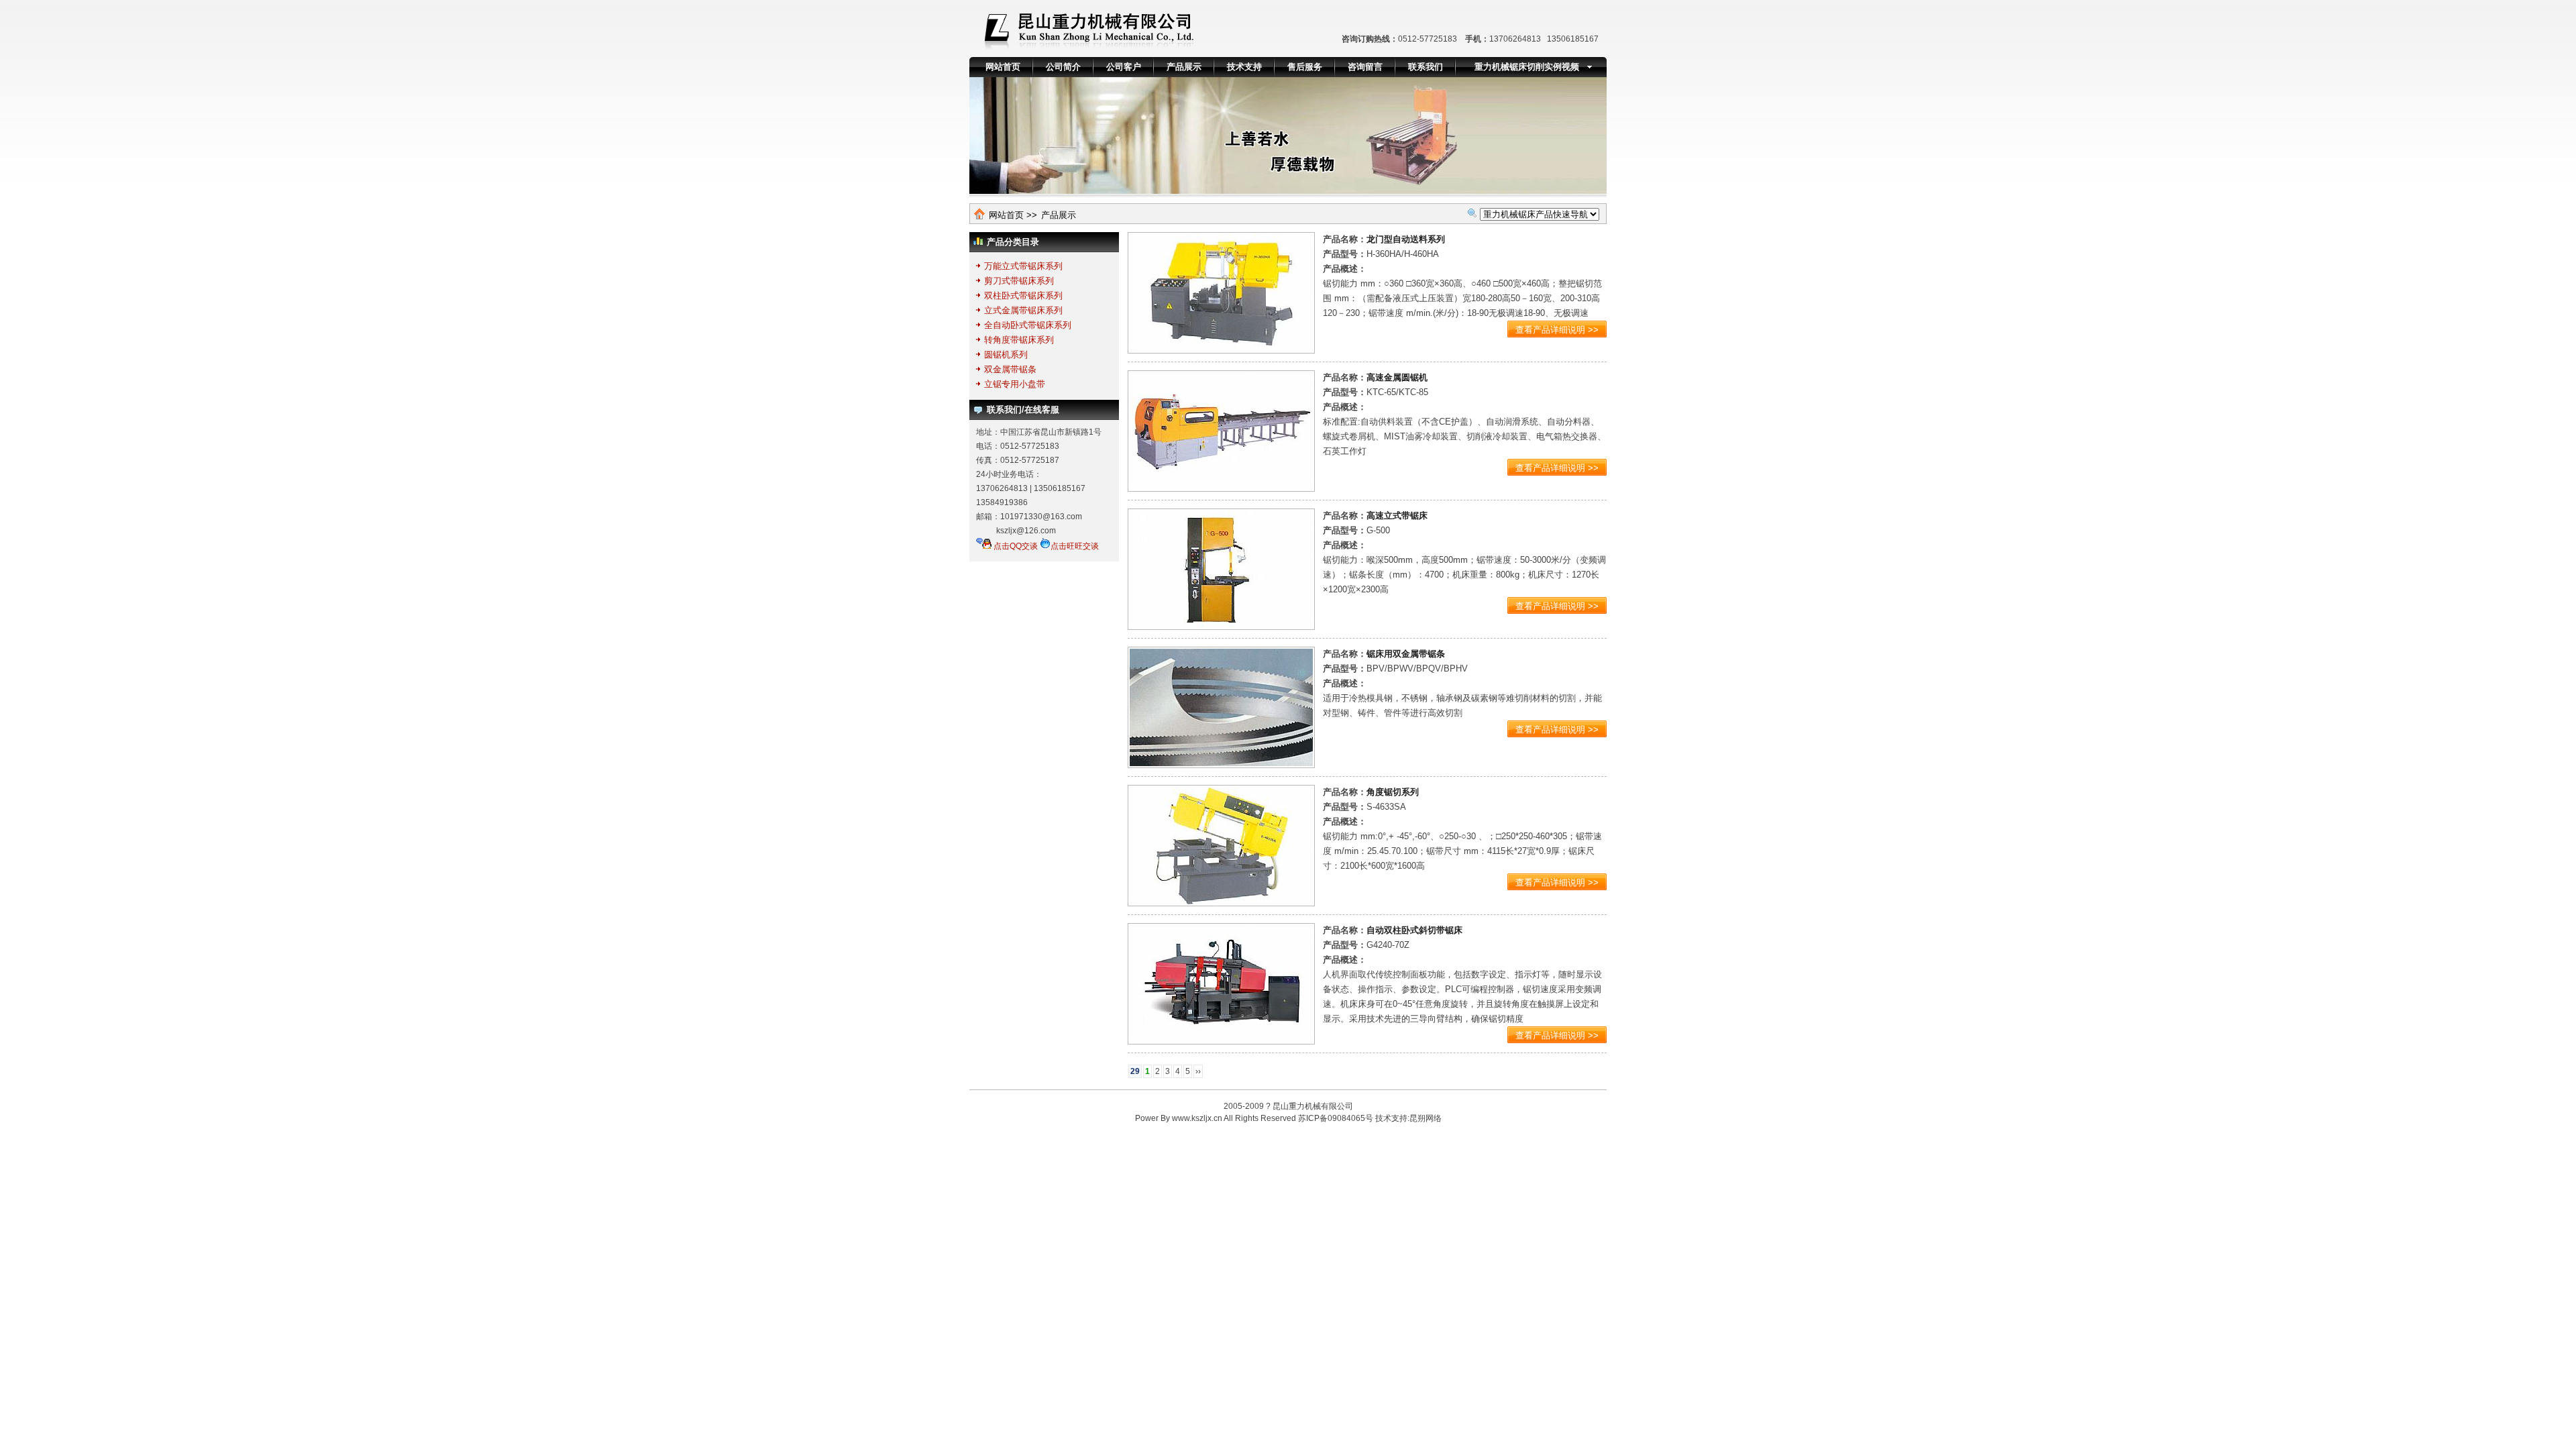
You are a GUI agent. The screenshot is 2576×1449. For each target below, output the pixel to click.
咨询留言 (1365, 67)
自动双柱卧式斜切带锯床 (1414, 930)
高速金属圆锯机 (1397, 377)
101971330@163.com (1041, 517)
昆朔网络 (1426, 1118)
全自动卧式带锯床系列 (1028, 325)
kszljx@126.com (1026, 531)
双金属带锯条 (1010, 369)
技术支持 (1244, 67)
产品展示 (1184, 67)
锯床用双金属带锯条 (1406, 654)
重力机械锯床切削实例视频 (1527, 67)
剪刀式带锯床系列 (1019, 281)
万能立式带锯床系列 (1023, 266)
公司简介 (1063, 67)
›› (1198, 1071)
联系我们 (1426, 67)
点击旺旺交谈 (1075, 546)
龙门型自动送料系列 (1406, 239)
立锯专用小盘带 (1015, 384)
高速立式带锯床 (1397, 516)
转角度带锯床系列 (1019, 340)
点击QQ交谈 (1015, 546)
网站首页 (1003, 67)
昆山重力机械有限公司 (1313, 1106)
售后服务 (1305, 67)
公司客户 (1124, 67)
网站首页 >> (1013, 215)
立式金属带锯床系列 (1023, 310)
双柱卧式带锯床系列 (1023, 296)
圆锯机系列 (1006, 355)
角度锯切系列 (1393, 792)
